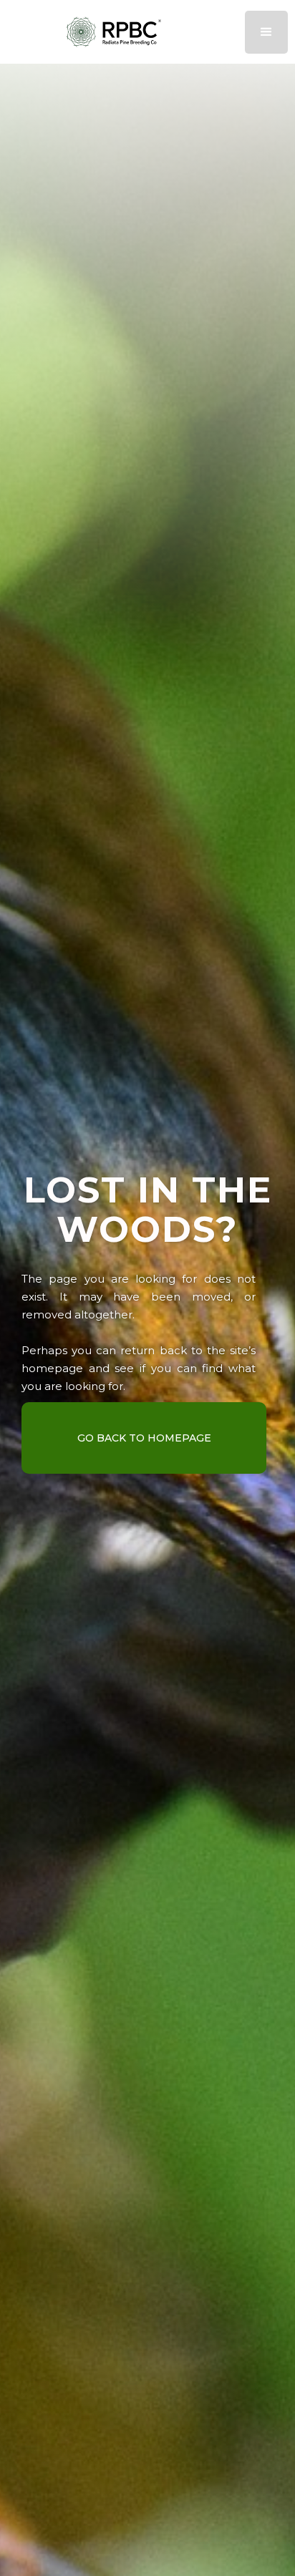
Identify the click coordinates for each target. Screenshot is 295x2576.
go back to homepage (144, 1438)
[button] (266, 32)
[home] (148, 32)
